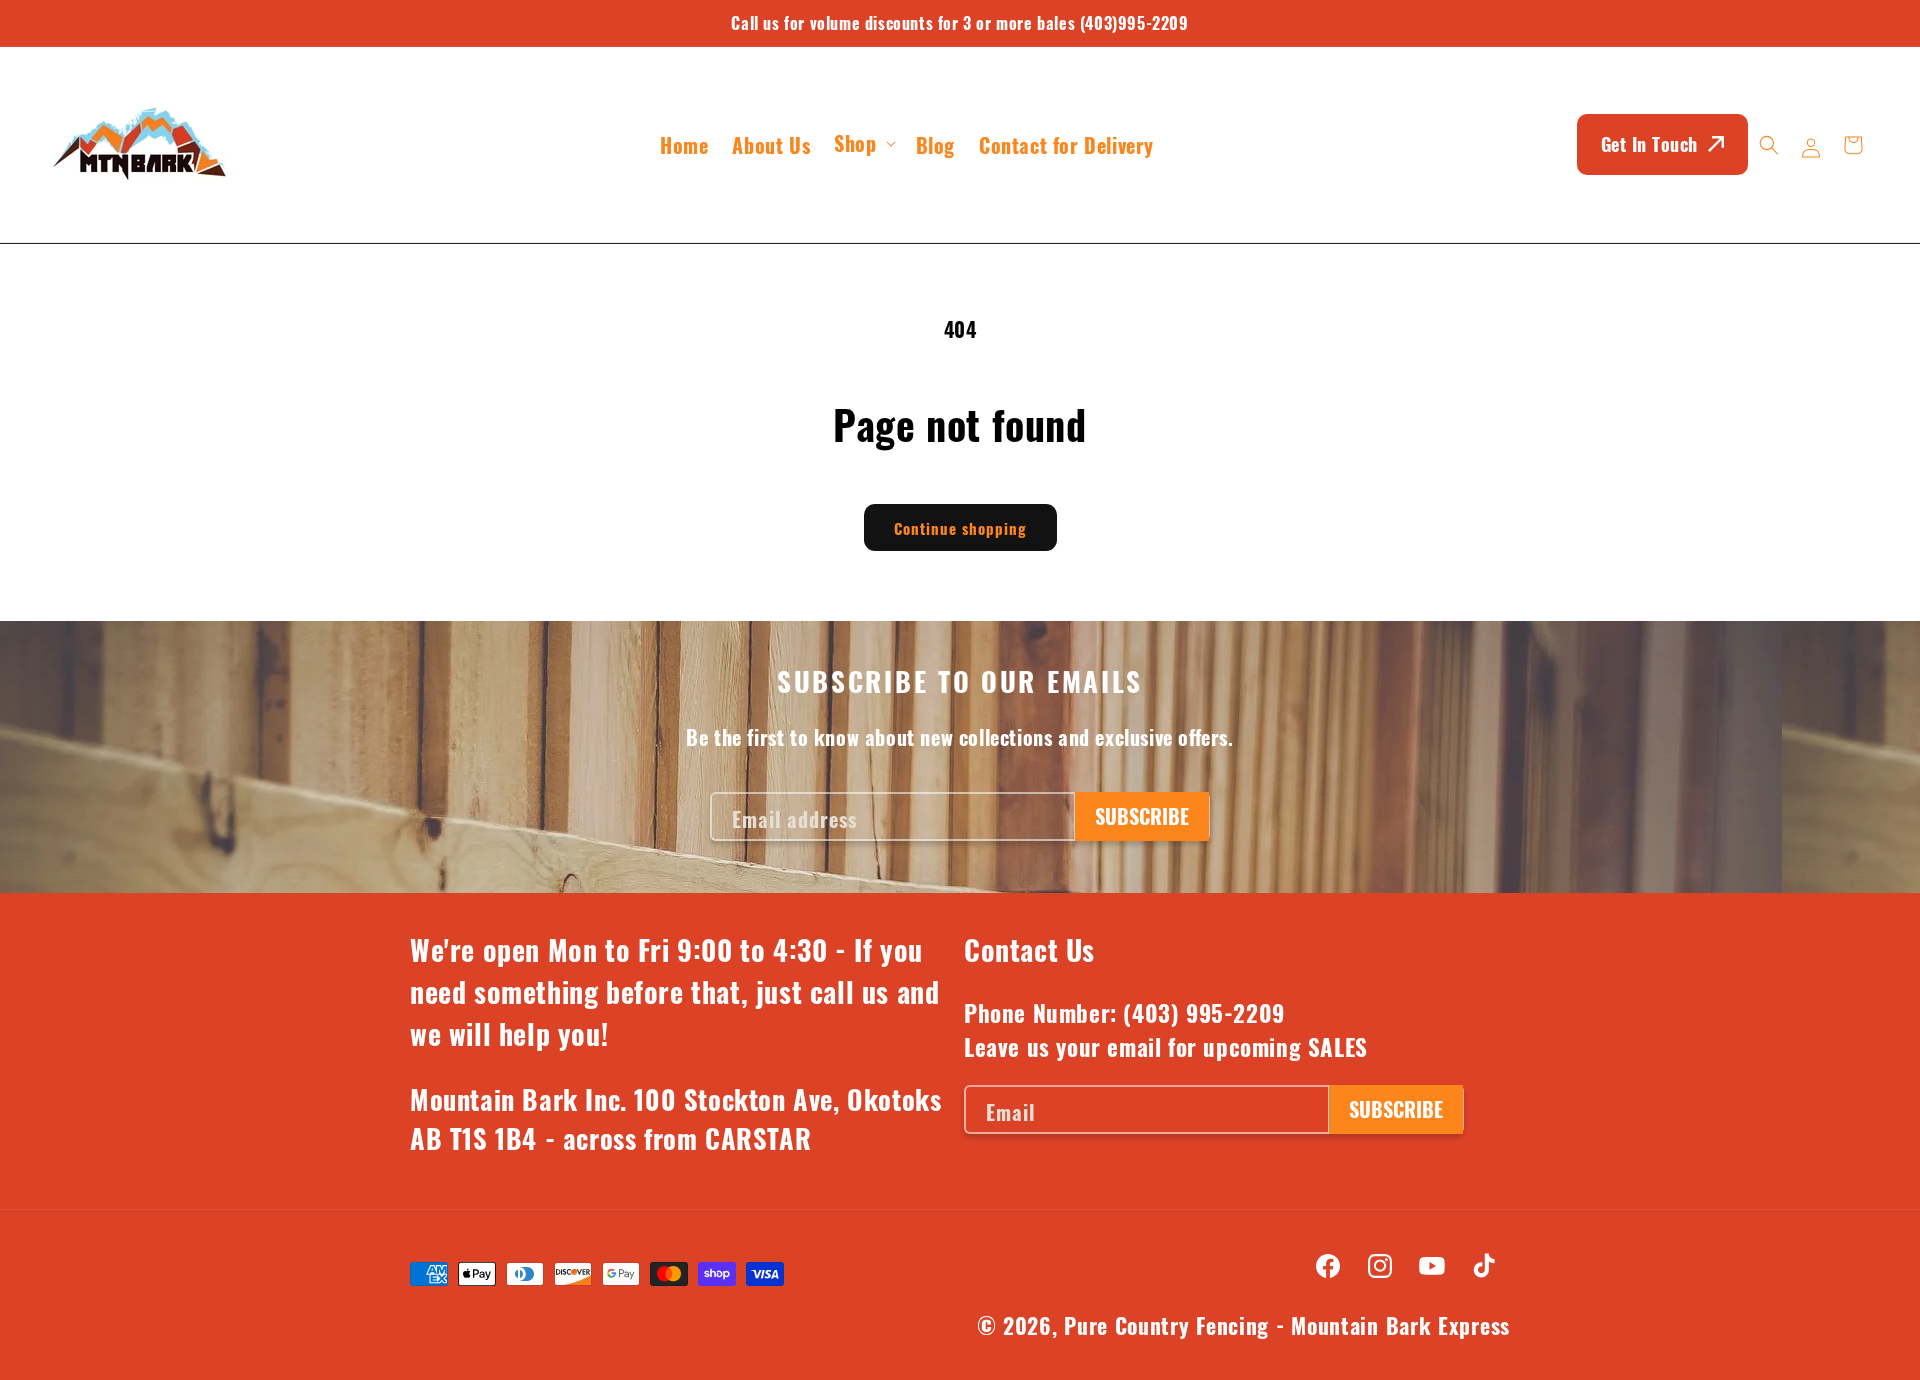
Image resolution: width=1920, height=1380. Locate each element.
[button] (862, 143)
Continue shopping (960, 528)
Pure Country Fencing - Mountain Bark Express (1287, 1325)
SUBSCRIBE (1142, 816)
